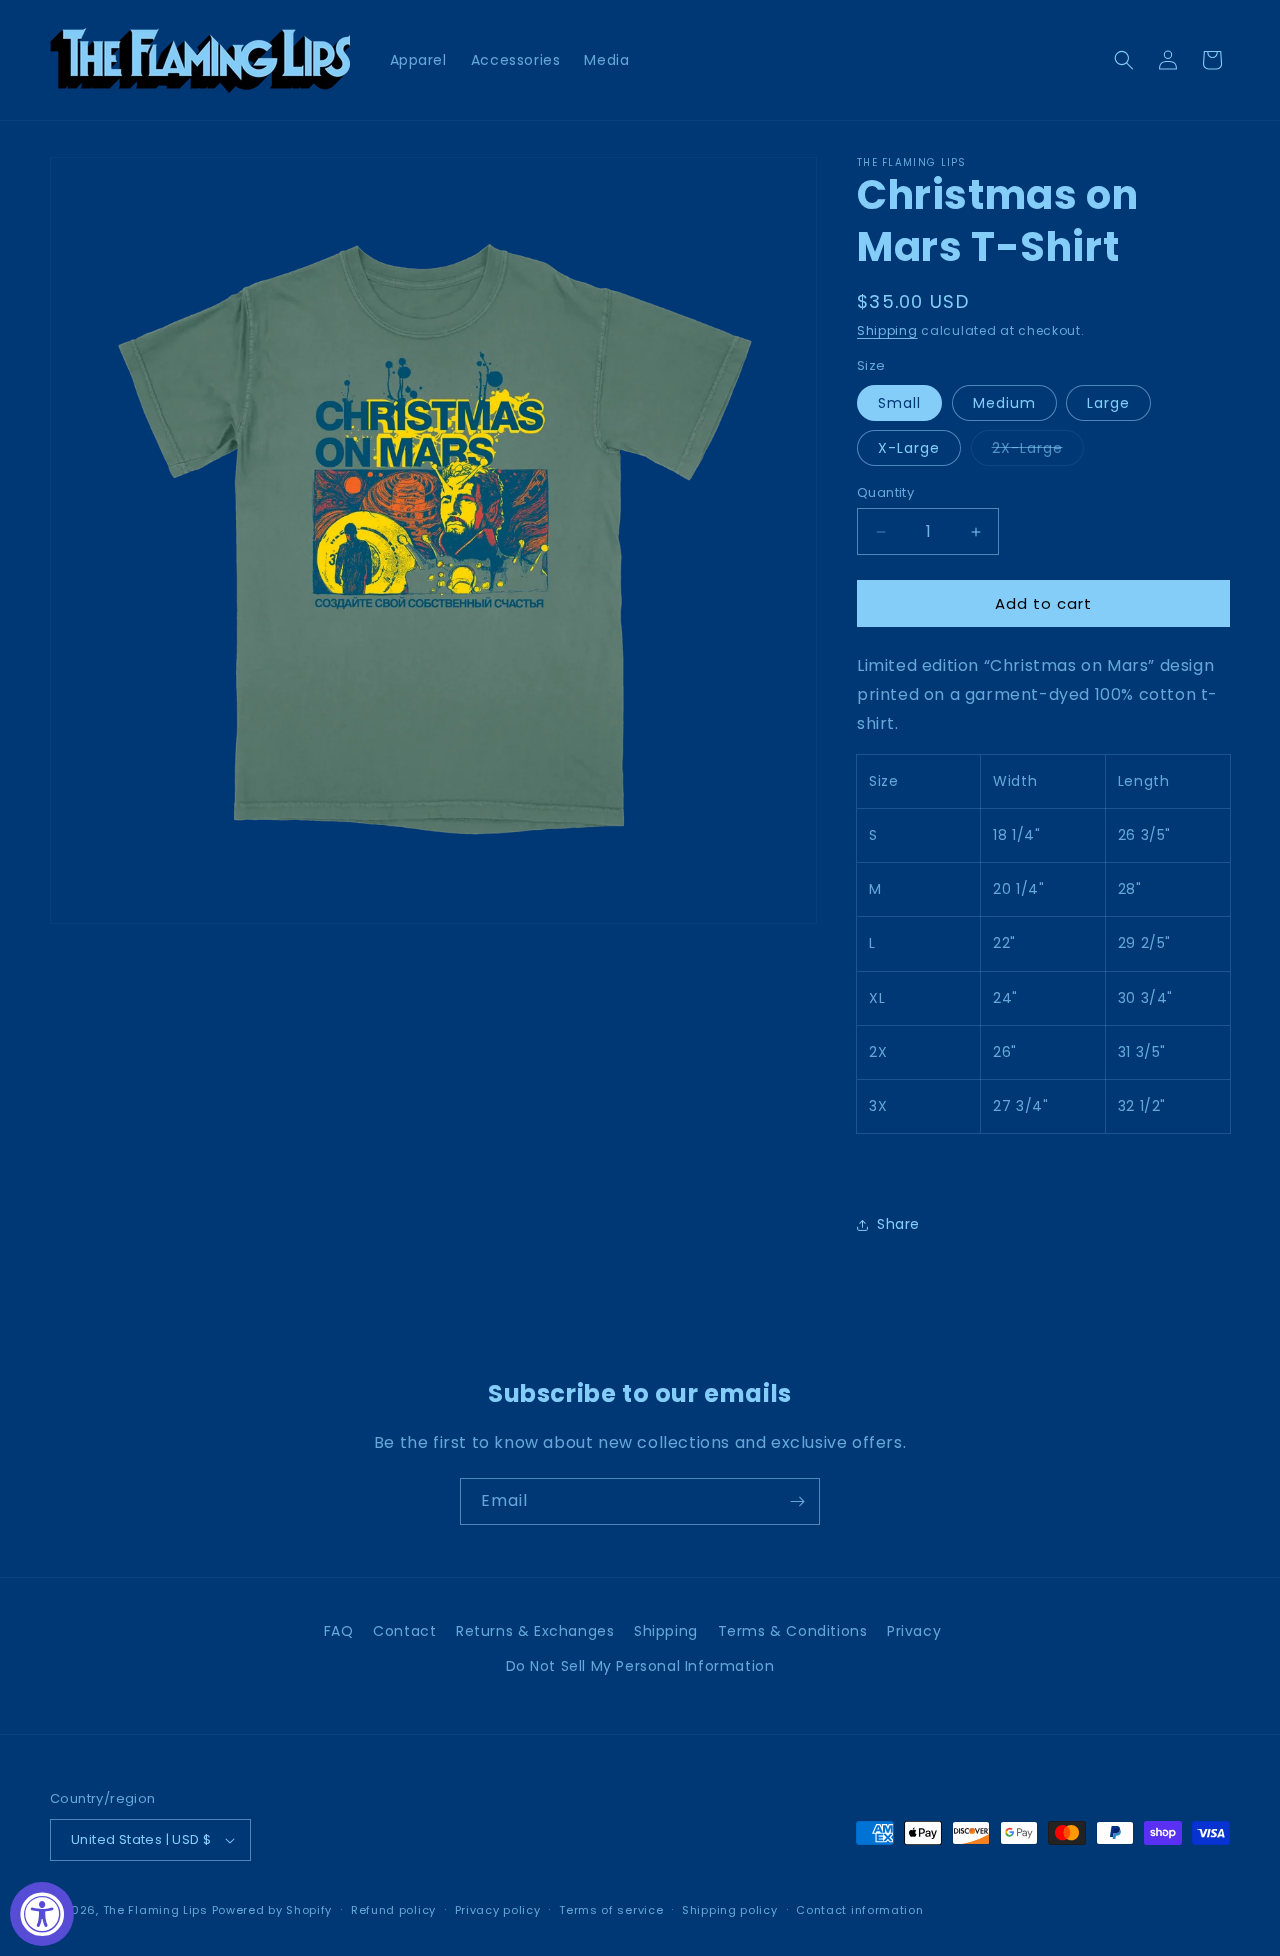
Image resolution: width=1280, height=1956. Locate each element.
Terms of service (611, 1910)
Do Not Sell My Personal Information (640, 1666)
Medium (1004, 403)
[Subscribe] (797, 1501)
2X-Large (1038, 451)
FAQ (339, 1631)
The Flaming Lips (155, 1910)
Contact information (859, 1910)
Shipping (887, 330)
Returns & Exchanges (535, 1631)
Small (899, 403)
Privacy (914, 1631)
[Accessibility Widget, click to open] (42, 1914)
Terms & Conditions (793, 1631)
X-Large (909, 448)
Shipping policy (730, 1910)
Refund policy (393, 1910)
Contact (404, 1631)
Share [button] (898, 1224)
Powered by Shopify (272, 1910)
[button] (1124, 60)
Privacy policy (498, 1910)
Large (1108, 403)
